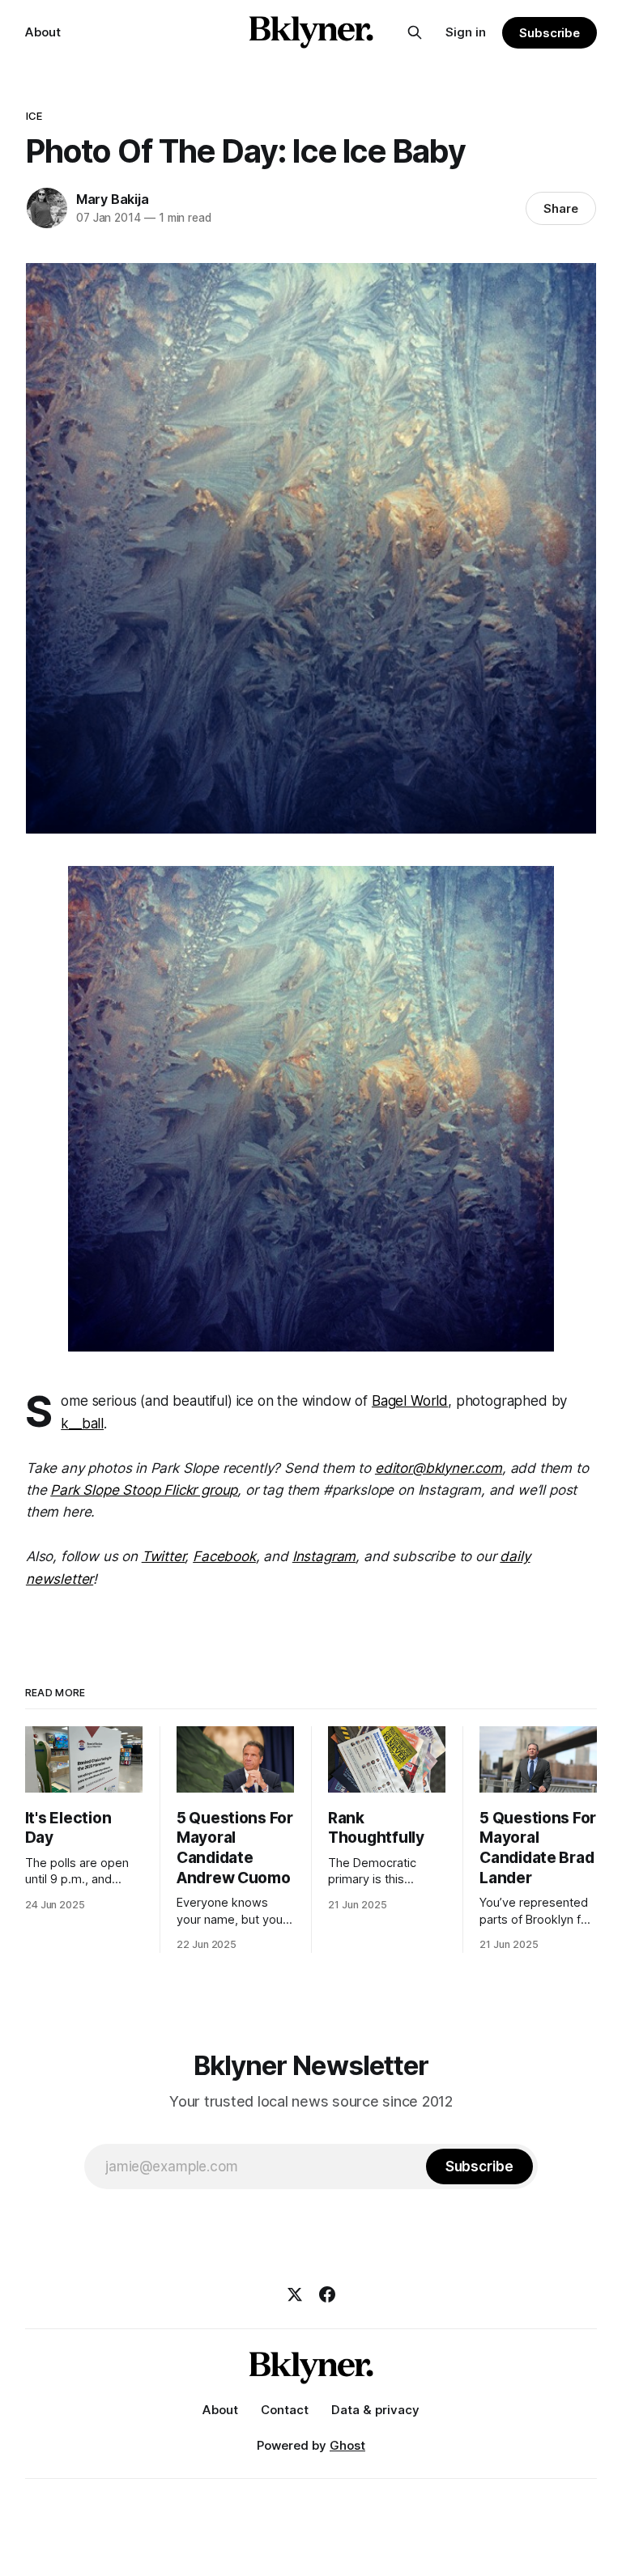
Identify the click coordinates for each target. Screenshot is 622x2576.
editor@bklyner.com (439, 1468)
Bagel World (410, 1401)
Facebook (224, 1556)
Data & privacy (375, 2410)
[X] (295, 2294)
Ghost (347, 2445)
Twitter (164, 1556)
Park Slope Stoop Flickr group (144, 1490)
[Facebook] (327, 2294)
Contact (285, 2410)
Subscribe (550, 33)
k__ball (82, 1424)
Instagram (324, 1556)
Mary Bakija (113, 199)
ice (34, 116)
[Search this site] (415, 32)
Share (561, 208)
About (43, 32)
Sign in (466, 32)
